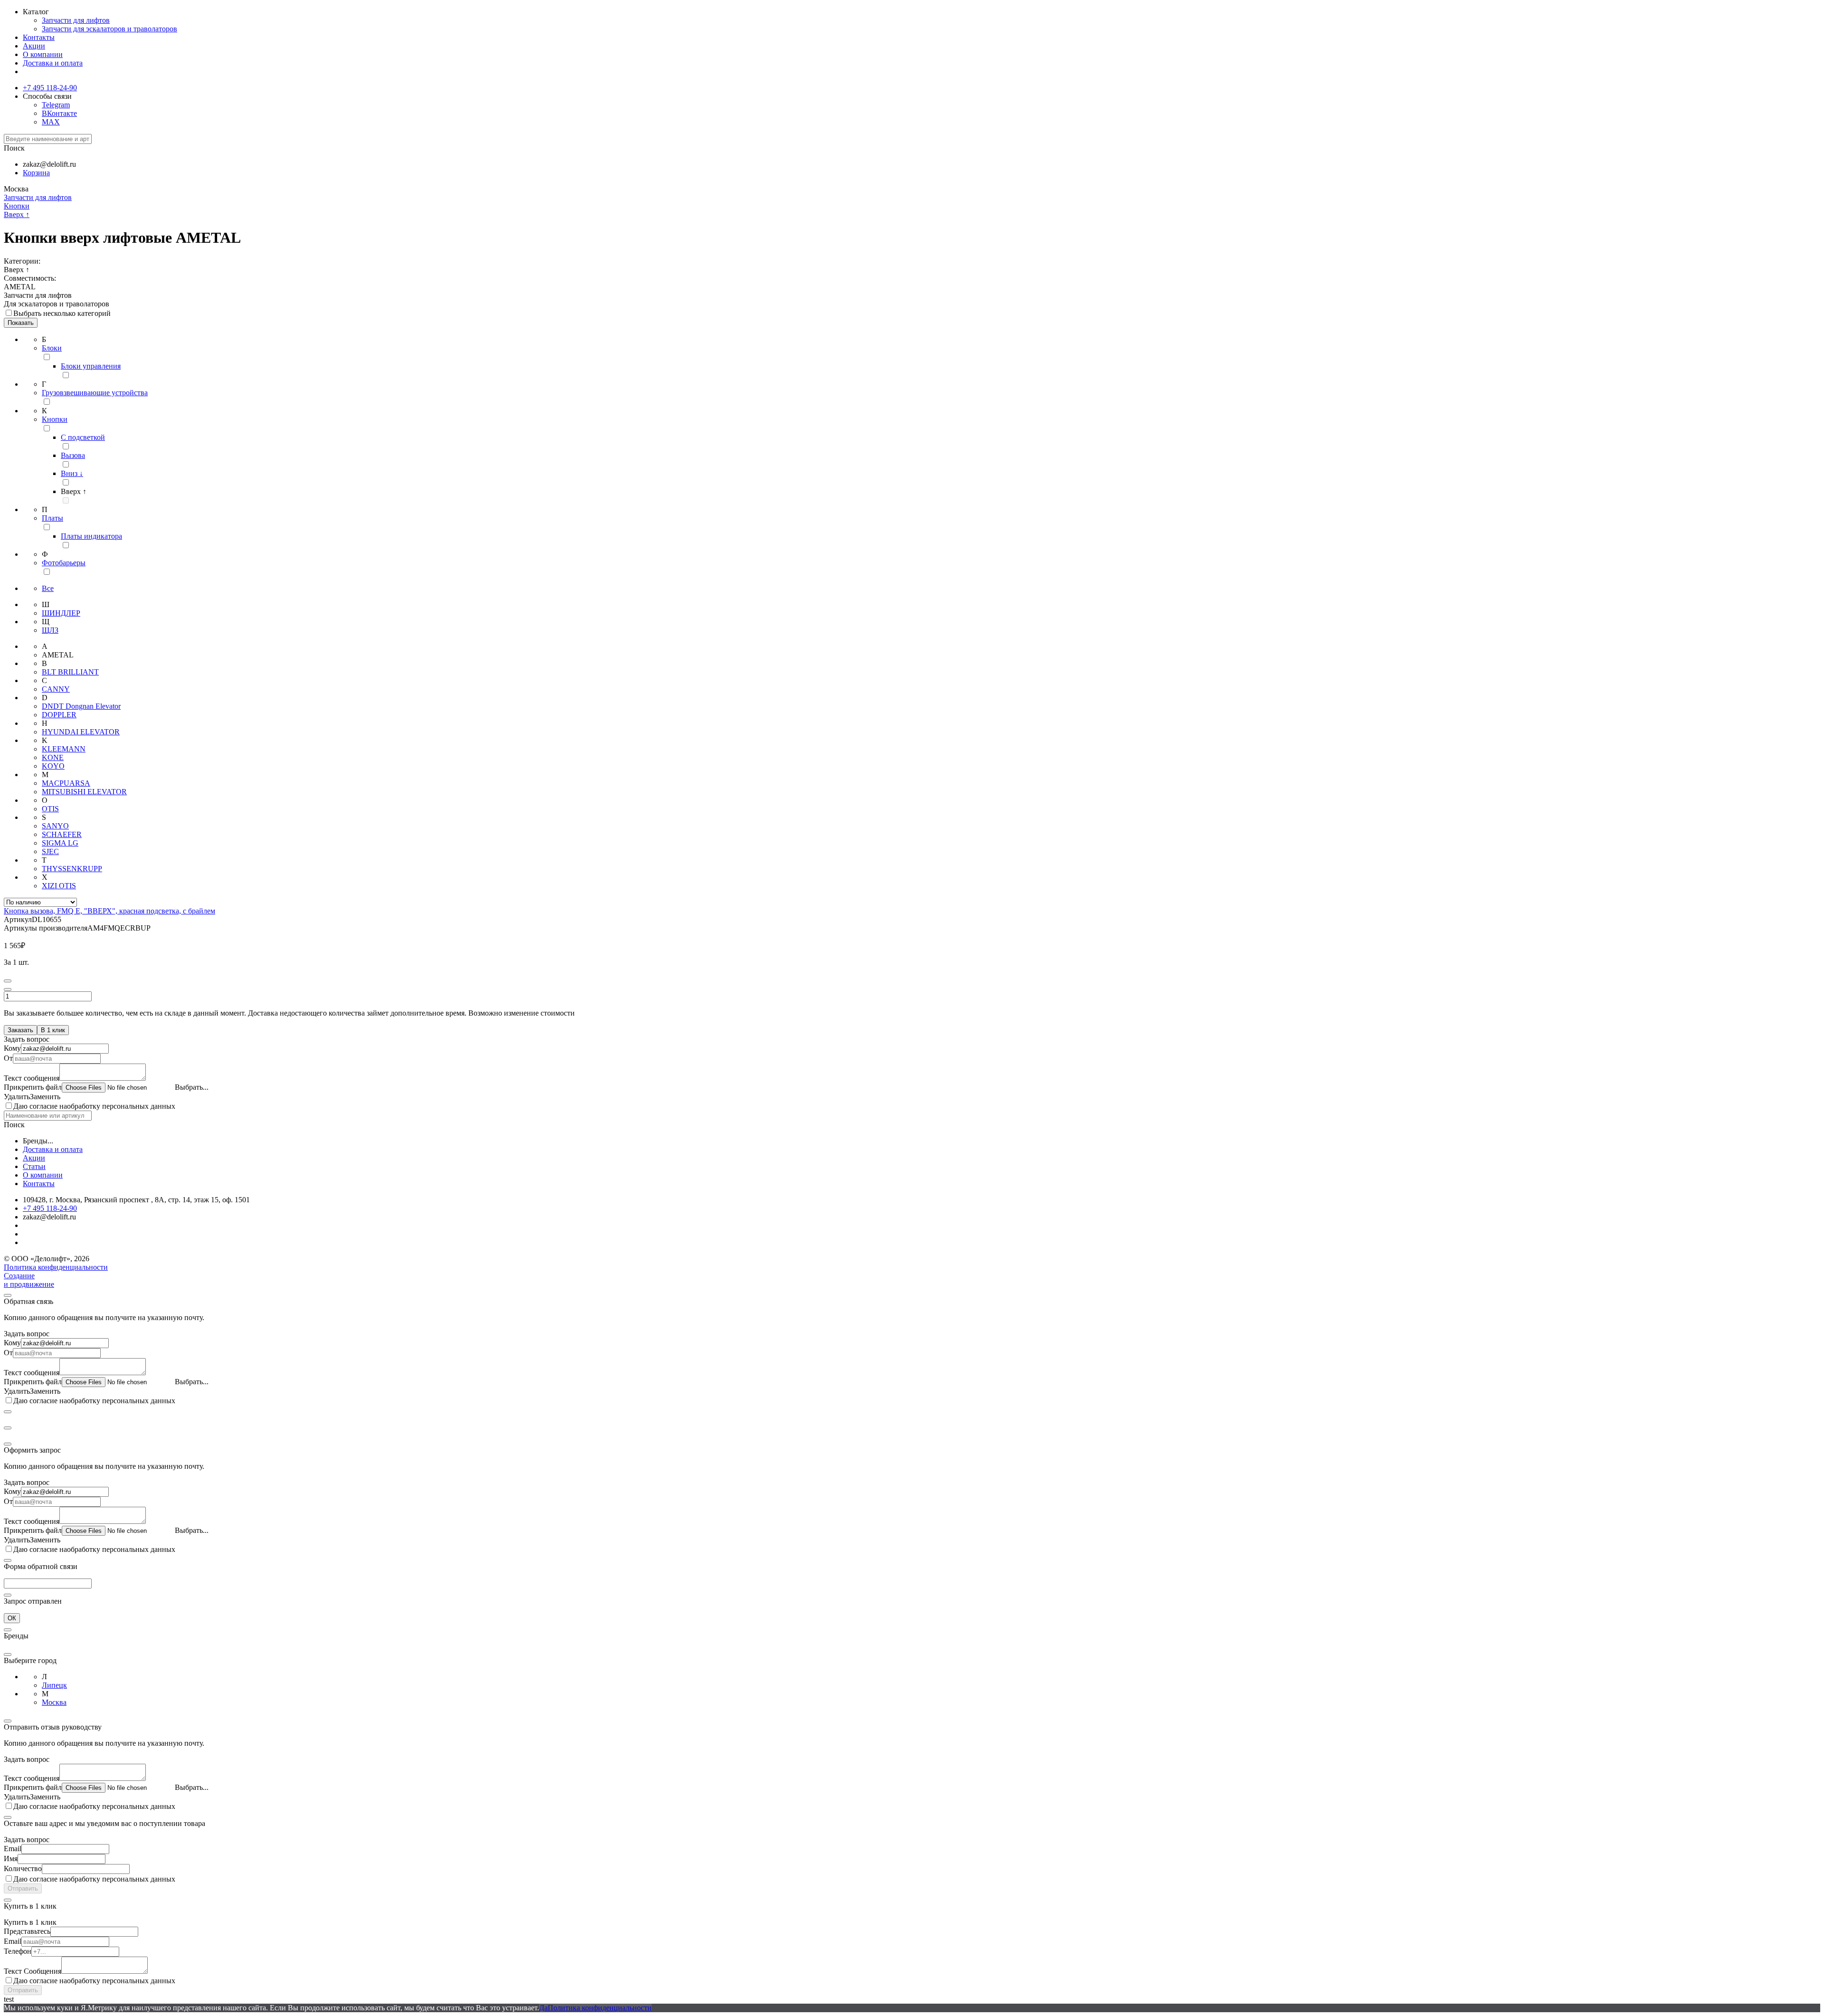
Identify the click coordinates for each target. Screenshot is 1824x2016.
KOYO (53, 766)
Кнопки (17, 206)
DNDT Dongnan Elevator (81, 706)
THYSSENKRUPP (72, 869)
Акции (34, 46)
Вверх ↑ (17, 214)
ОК (12, 1618)
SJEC (50, 851)
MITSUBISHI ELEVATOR (84, 792)
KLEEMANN (64, 749)
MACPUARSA (66, 783)
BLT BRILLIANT (70, 672)
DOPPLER (59, 715)
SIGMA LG (60, 843)
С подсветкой (83, 437)
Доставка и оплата (53, 63)
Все (48, 588)
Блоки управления (91, 366)
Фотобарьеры (64, 563)
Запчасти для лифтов (76, 20)
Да (543, 2008)
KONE (53, 757)
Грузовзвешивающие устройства (95, 393)
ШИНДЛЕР (61, 613)
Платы (52, 518)
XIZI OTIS (59, 886)
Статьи (34, 1166)
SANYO (55, 826)
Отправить (23, 1888)
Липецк (54, 1685)
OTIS (50, 809)
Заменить (45, 1097)
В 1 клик (53, 1030)
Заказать (20, 1030)
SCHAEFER (62, 834)
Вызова (73, 455)
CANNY (56, 689)
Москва (54, 1702)
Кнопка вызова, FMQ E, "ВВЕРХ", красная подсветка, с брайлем (109, 911)
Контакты (39, 37)
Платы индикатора (91, 536)
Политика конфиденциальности (56, 1267)
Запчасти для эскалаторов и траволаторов (109, 29)
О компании (43, 54)
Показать (21, 323)
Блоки (52, 348)
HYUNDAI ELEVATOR (81, 732)
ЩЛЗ (50, 630)
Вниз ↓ (72, 473)
